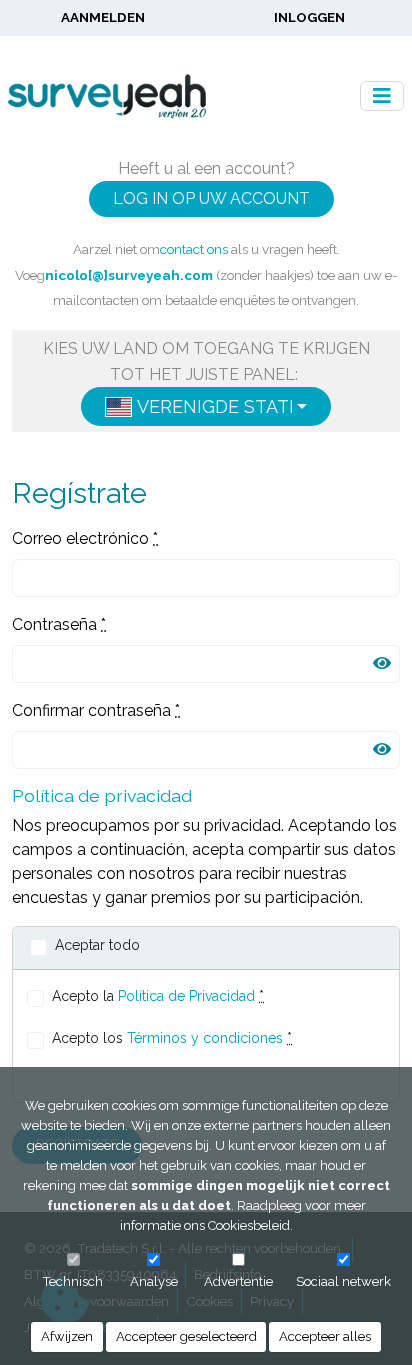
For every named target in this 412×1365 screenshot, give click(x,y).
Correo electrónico (85, 538)
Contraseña (59, 624)
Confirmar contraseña (96, 710)
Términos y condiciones (205, 1038)
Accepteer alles (325, 1336)
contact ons (194, 249)
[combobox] (206, 406)
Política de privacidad (102, 795)
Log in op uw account (211, 198)
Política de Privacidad (186, 996)
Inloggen (309, 17)
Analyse (154, 1281)
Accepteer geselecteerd (186, 1336)
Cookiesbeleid (249, 1225)
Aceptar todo (97, 945)
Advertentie (238, 1281)
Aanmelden (103, 17)
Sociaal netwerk (343, 1281)
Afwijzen (67, 1336)
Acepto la (158, 996)
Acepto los (172, 1038)
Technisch (73, 1281)
